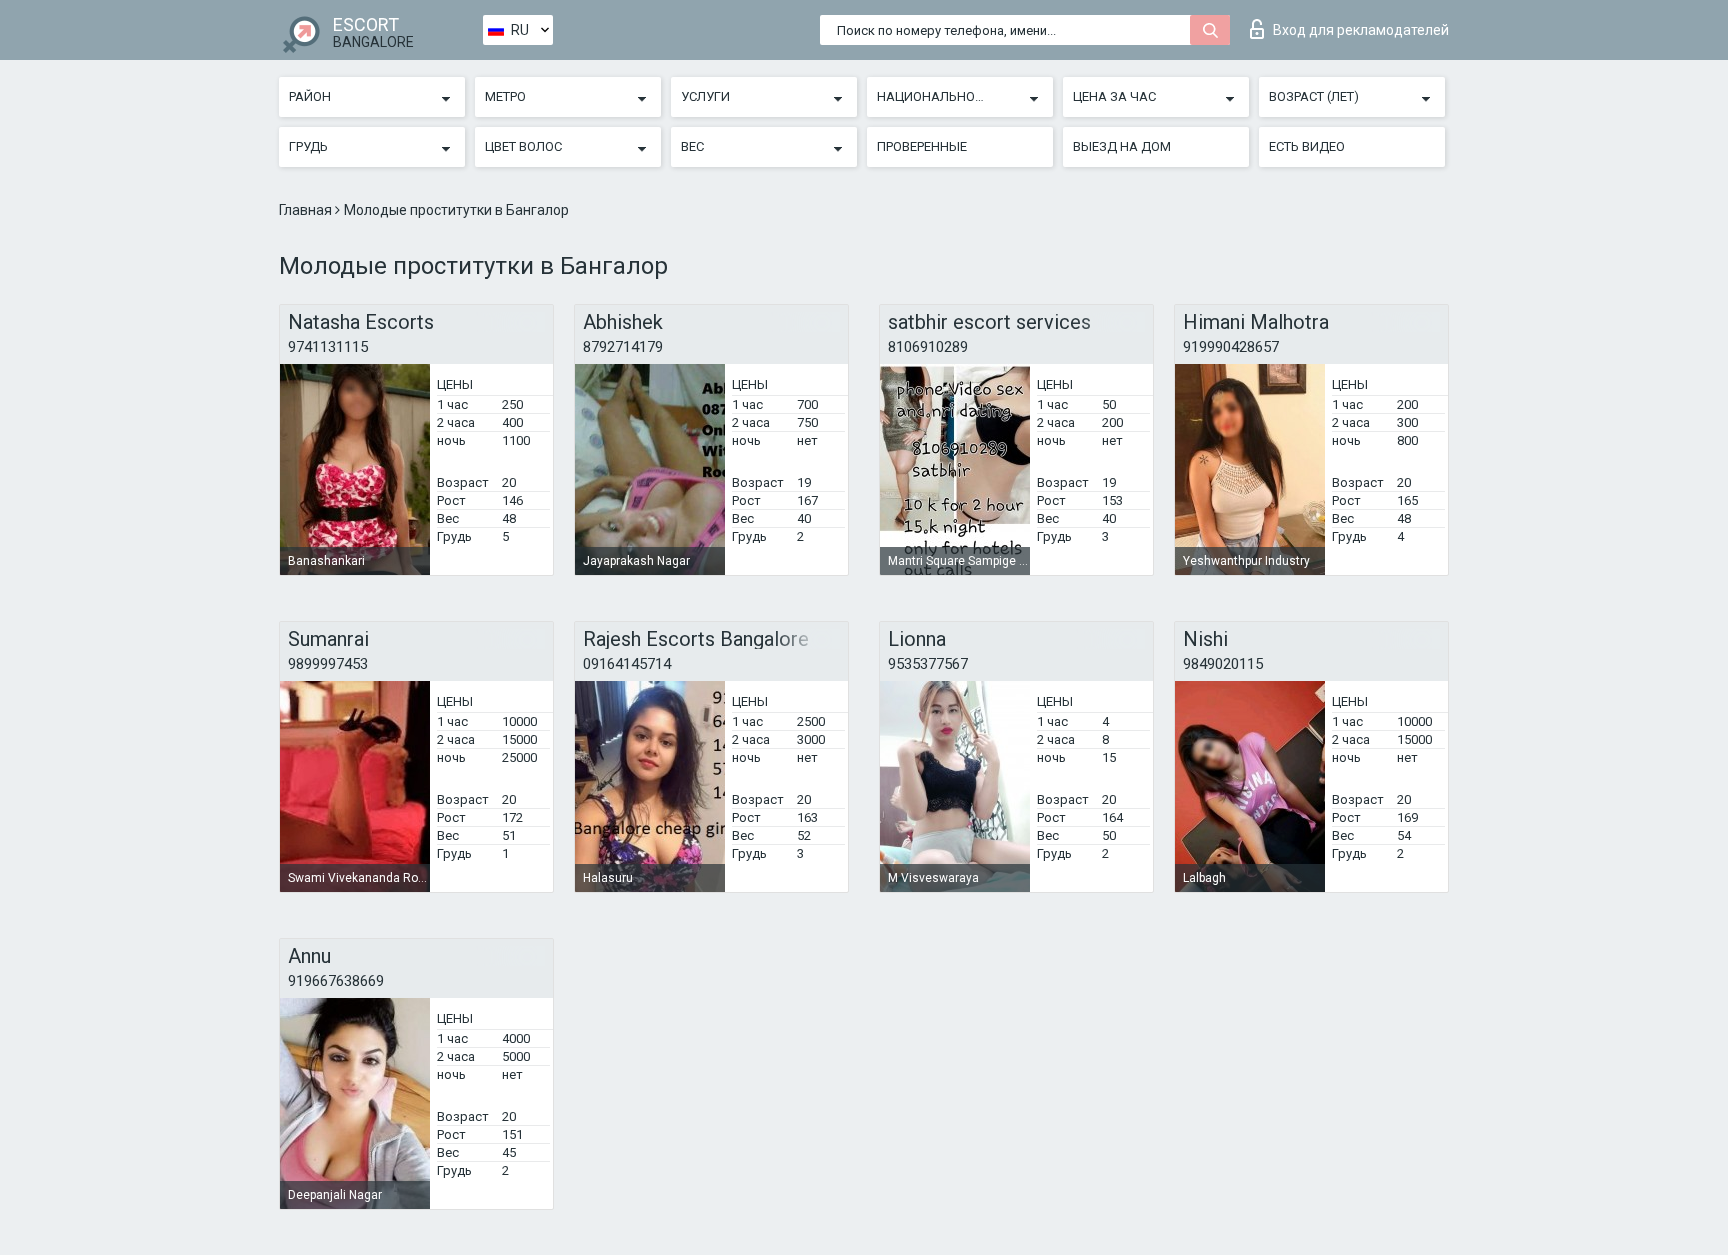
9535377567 (928, 664)
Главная (307, 210)
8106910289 (928, 347)
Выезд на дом (1122, 146)
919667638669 (336, 981)
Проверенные (922, 146)
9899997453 (328, 664)
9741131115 (328, 347)
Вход (1361, 30)
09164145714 (627, 664)
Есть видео (1307, 146)
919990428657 (1231, 347)
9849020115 (1223, 664)
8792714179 (623, 347)
